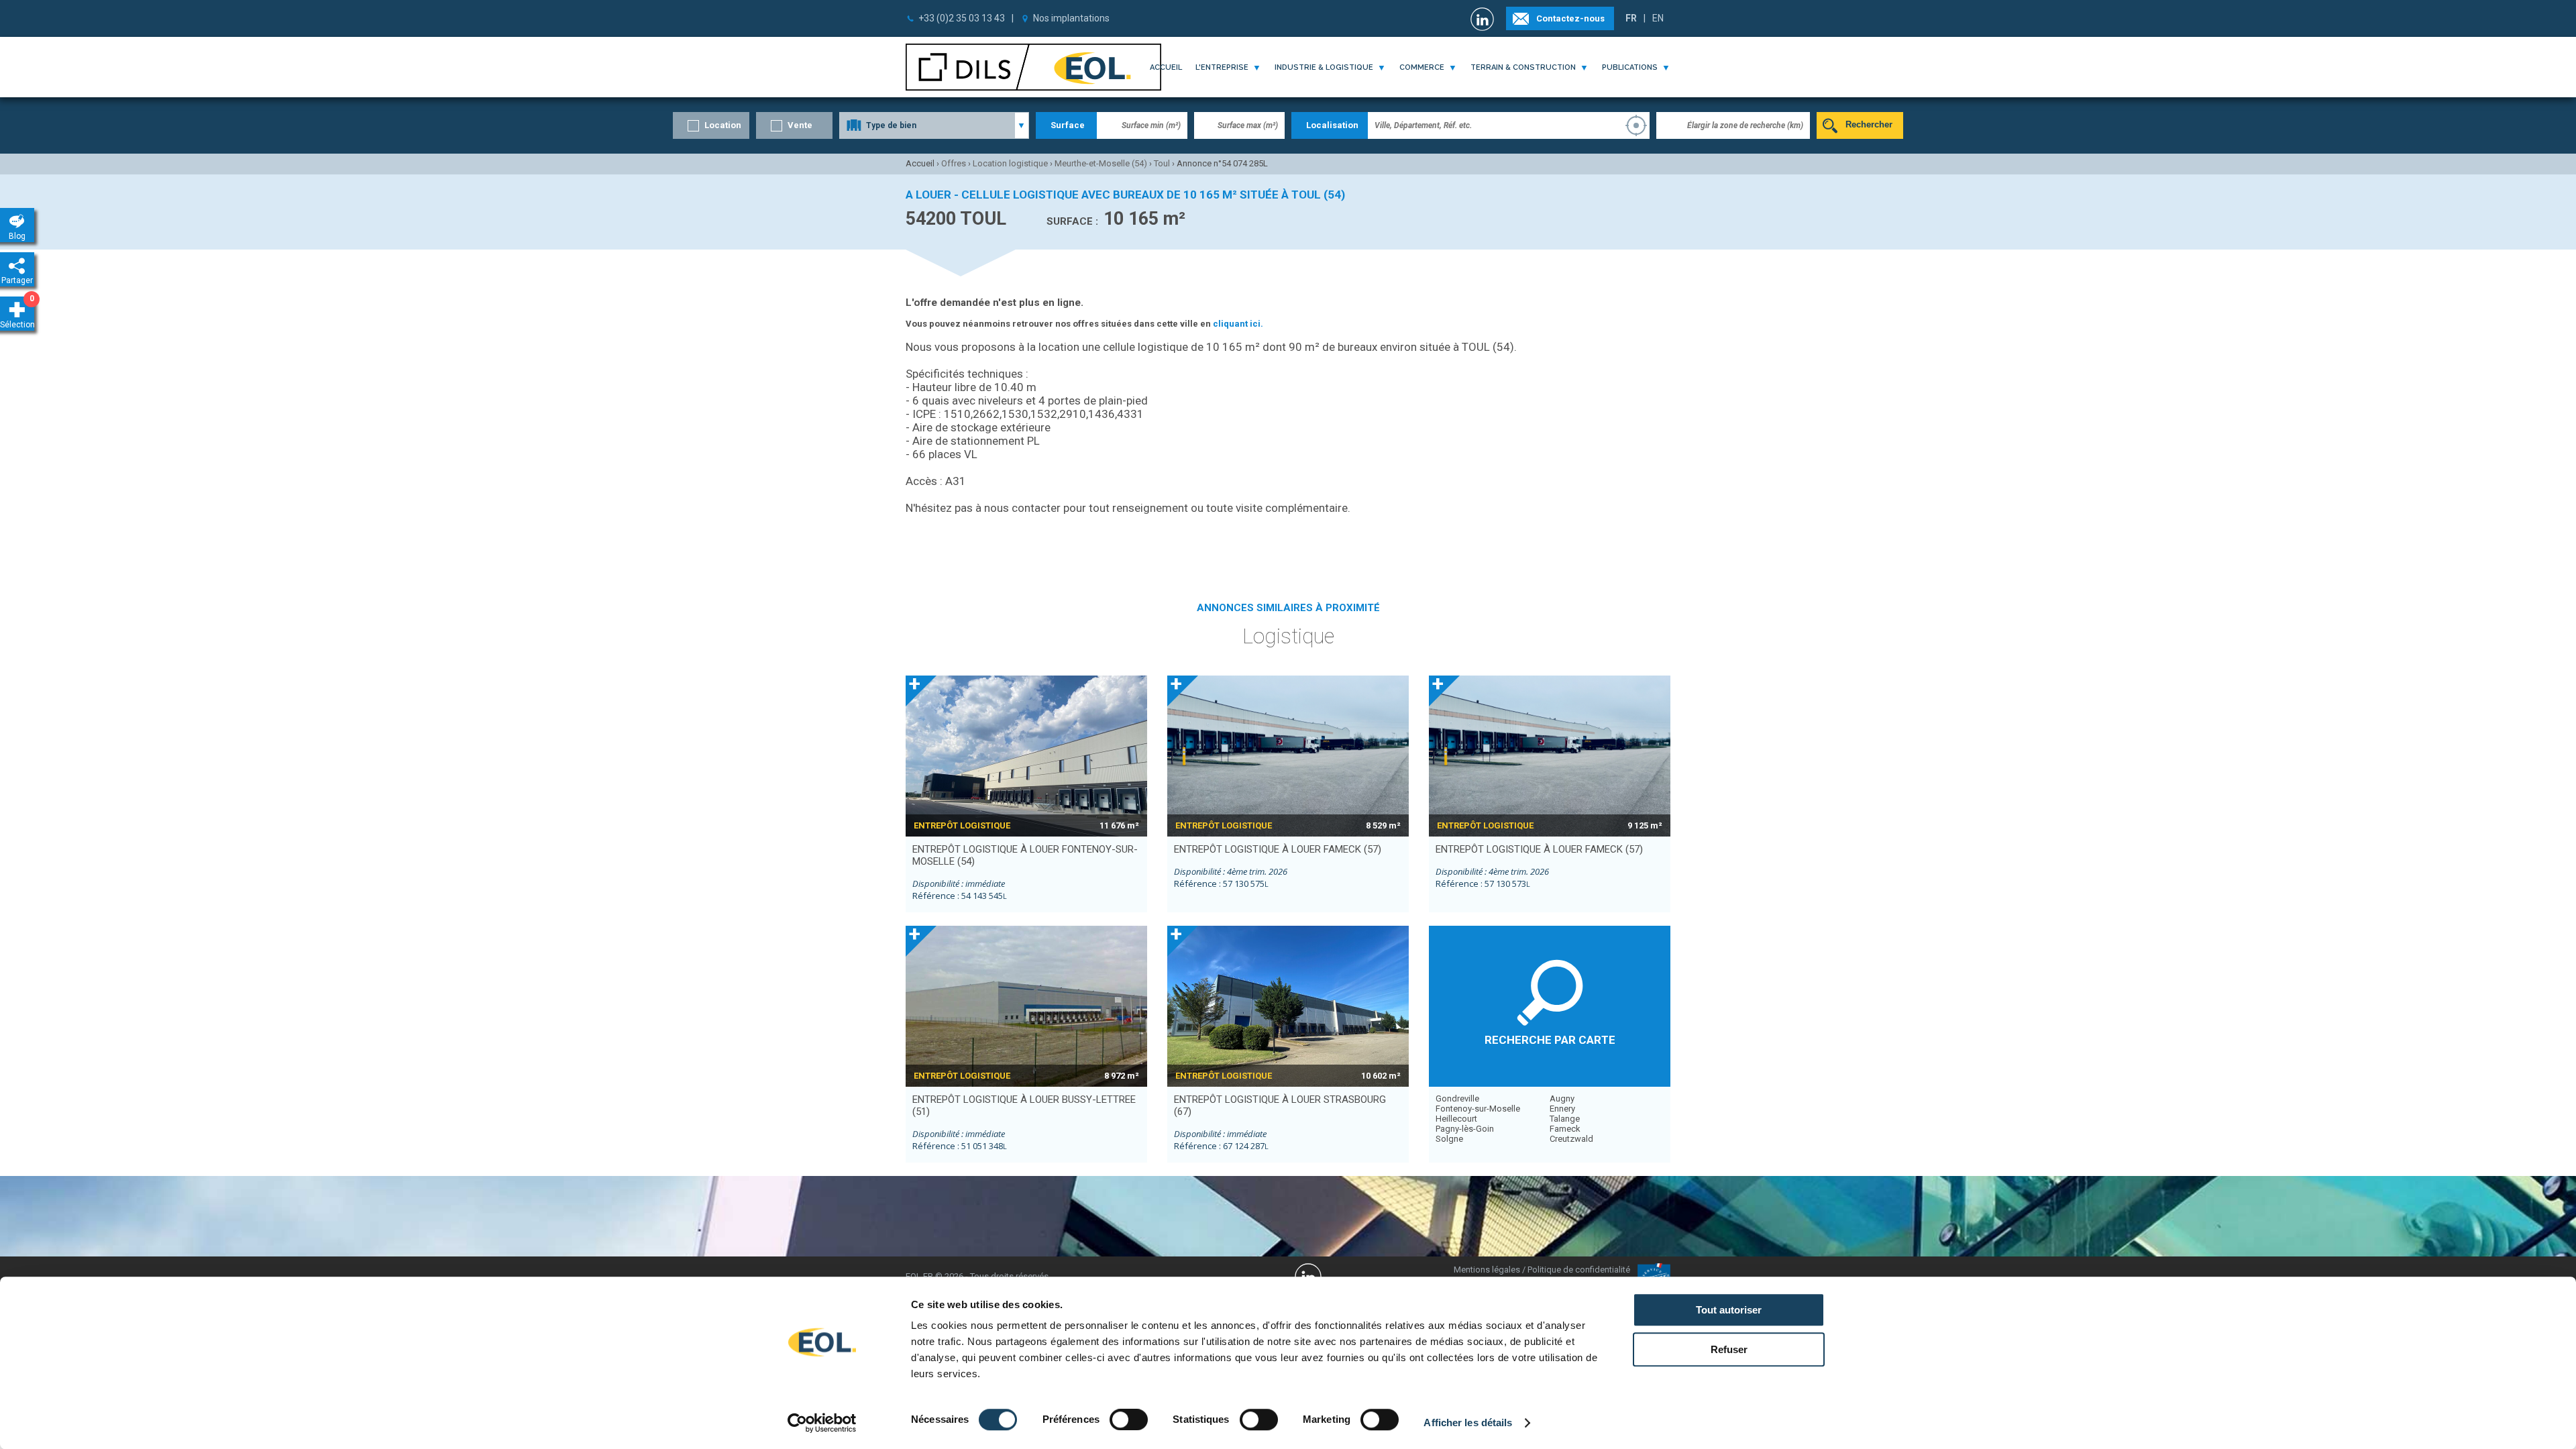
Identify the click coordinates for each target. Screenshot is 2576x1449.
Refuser (1729, 1349)
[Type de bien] (934, 125)
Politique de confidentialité (1579, 1270)
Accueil (1166, 67)
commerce (1422, 67)
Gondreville (1457, 1098)
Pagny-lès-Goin (1465, 1129)
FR (1631, 18)
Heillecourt (1456, 1119)
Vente (800, 125)
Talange (1565, 1119)
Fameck (1565, 1129)
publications (1630, 67)
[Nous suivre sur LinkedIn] (1484, 19)
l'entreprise (1222, 67)
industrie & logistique (1324, 67)
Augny (1562, 1098)
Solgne (1449, 1139)
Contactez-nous (1570, 18)
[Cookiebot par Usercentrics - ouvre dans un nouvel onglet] (822, 1423)
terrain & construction (1523, 67)
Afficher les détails (1468, 1423)
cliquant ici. (1238, 324)
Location (723, 125)
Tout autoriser (1729, 1310)
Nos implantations (1071, 18)
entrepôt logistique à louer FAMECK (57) (1278, 849)
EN (1658, 18)
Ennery (1562, 1109)
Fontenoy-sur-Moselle (1478, 1109)
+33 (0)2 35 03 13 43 (962, 18)
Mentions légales (1487, 1270)
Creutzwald (1571, 1139)
